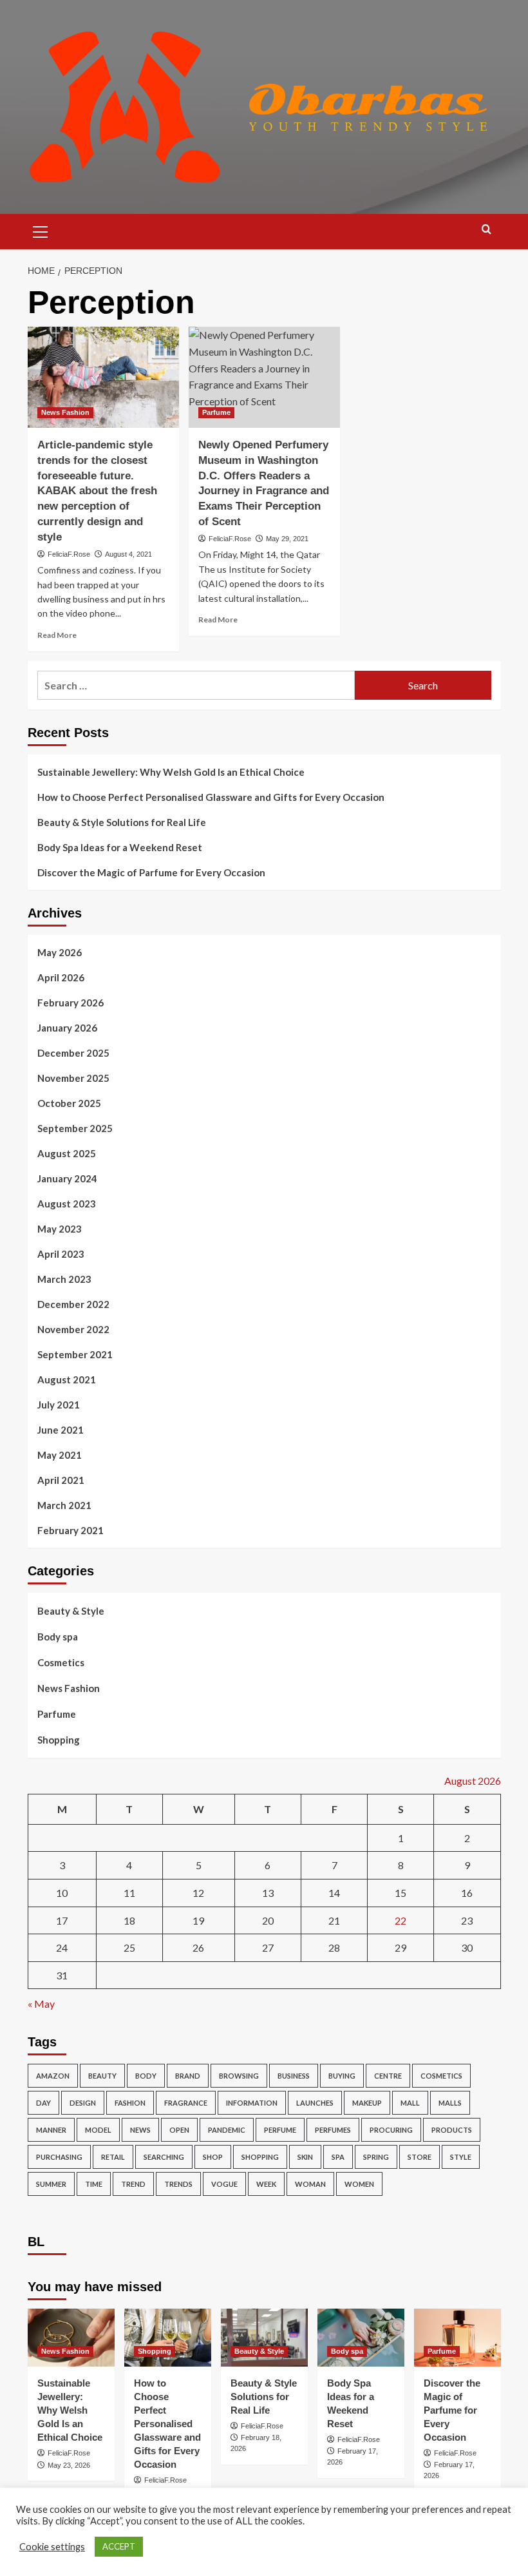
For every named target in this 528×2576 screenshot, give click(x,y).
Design (83, 2103)
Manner (51, 2130)
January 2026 (67, 1028)
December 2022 (73, 1304)
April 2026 (61, 977)
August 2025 (67, 1153)
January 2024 (67, 1178)
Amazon (53, 2076)
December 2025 (73, 1053)
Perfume (280, 2130)
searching (164, 2157)
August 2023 (67, 1204)
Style (461, 2157)
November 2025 (73, 1078)
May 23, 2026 (69, 2465)
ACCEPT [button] (119, 2546)
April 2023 (61, 1254)
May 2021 (60, 1455)
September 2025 (75, 1128)
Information (252, 2103)
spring (376, 2157)
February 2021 (71, 1530)
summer (51, 2184)
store (420, 2157)
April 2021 (61, 1480)
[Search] (486, 230)
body (146, 2076)
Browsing (239, 2076)
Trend (133, 2184)
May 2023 (60, 1229)
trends (178, 2184)
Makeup (367, 2103)
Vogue (224, 2184)
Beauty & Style (71, 1611)
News (140, 2130)
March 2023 (64, 1279)
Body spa (58, 1637)
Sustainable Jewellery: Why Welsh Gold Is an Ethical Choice (171, 772)
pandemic (227, 2130)
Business (294, 2076)
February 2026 (71, 1003)
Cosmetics (61, 1662)
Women (359, 2184)
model (98, 2130)
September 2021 (75, 1354)
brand (188, 2076)
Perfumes (333, 2130)
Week (266, 2184)
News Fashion (65, 412)
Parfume (216, 412)
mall (410, 2103)
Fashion (130, 2103)
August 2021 (67, 1379)
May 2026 (60, 952)
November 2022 (73, 1329)
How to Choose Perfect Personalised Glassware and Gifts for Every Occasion (211, 797)
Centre (388, 2076)
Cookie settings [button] (52, 2547)
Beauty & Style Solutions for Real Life (122, 822)
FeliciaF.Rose (69, 554)
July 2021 (59, 1405)
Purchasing (59, 2157)
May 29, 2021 (287, 539)
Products (452, 2130)
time (94, 2184)
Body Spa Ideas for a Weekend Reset (120, 847)
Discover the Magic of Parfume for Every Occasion (151, 872)
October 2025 (69, 1103)
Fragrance (186, 2103)
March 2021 (64, 1505)
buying (342, 2076)
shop (213, 2157)
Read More (57, 635)
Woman (310, 2184)
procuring (391, 2130)
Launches (315, 2103)
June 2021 (61, 1430)
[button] (41, 230)
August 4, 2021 (128, 554)
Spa (338, 2157)
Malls (450, 2103)
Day (43, 2103)
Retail (113, 2157)
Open (179, 2130)
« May (41, 2004)
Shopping (59, 1740)
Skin (305, 2157)
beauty (102, 2076)
